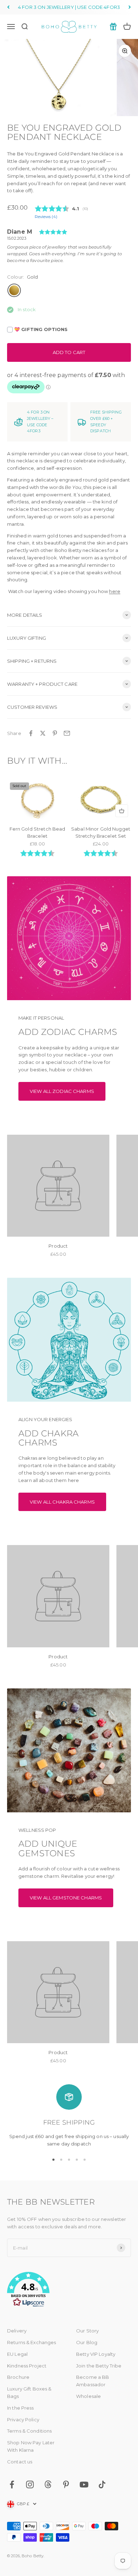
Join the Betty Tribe (99, 2366)
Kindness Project (27, 2366)
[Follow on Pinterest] (66, 2484)
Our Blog (87, 2342)
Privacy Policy (23, 2420)
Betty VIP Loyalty (96, 2354)
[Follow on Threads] (48, 2484)
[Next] (130, 7)
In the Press (21, 2408)
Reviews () (46, 217)
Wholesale (88, 2396)
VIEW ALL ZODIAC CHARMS (62, 1091)
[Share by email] (67, 733)
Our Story (87, 2331)
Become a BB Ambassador (93, 2381)
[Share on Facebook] (31, 733)
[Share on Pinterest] (55, 733)
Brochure (18, 2377)
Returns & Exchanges (31, 2342)
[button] (69, 2291)
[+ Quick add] (122, 811)
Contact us (20, 2462)
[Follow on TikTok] (102, 2484)
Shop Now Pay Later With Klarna (31, 2446)
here (115, 591)
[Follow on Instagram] (30, 2484)
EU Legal (17, 2354)
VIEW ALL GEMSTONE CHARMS (66, 1898)
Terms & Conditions (29, 2431)
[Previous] (8, 7)
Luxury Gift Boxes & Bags (29, 2392)
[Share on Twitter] (43, 733)
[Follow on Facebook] (12, 2484)
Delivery (17, 2331)
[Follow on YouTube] (84, 2484)
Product (58, 1246)
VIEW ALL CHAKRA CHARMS (62, 1502)
